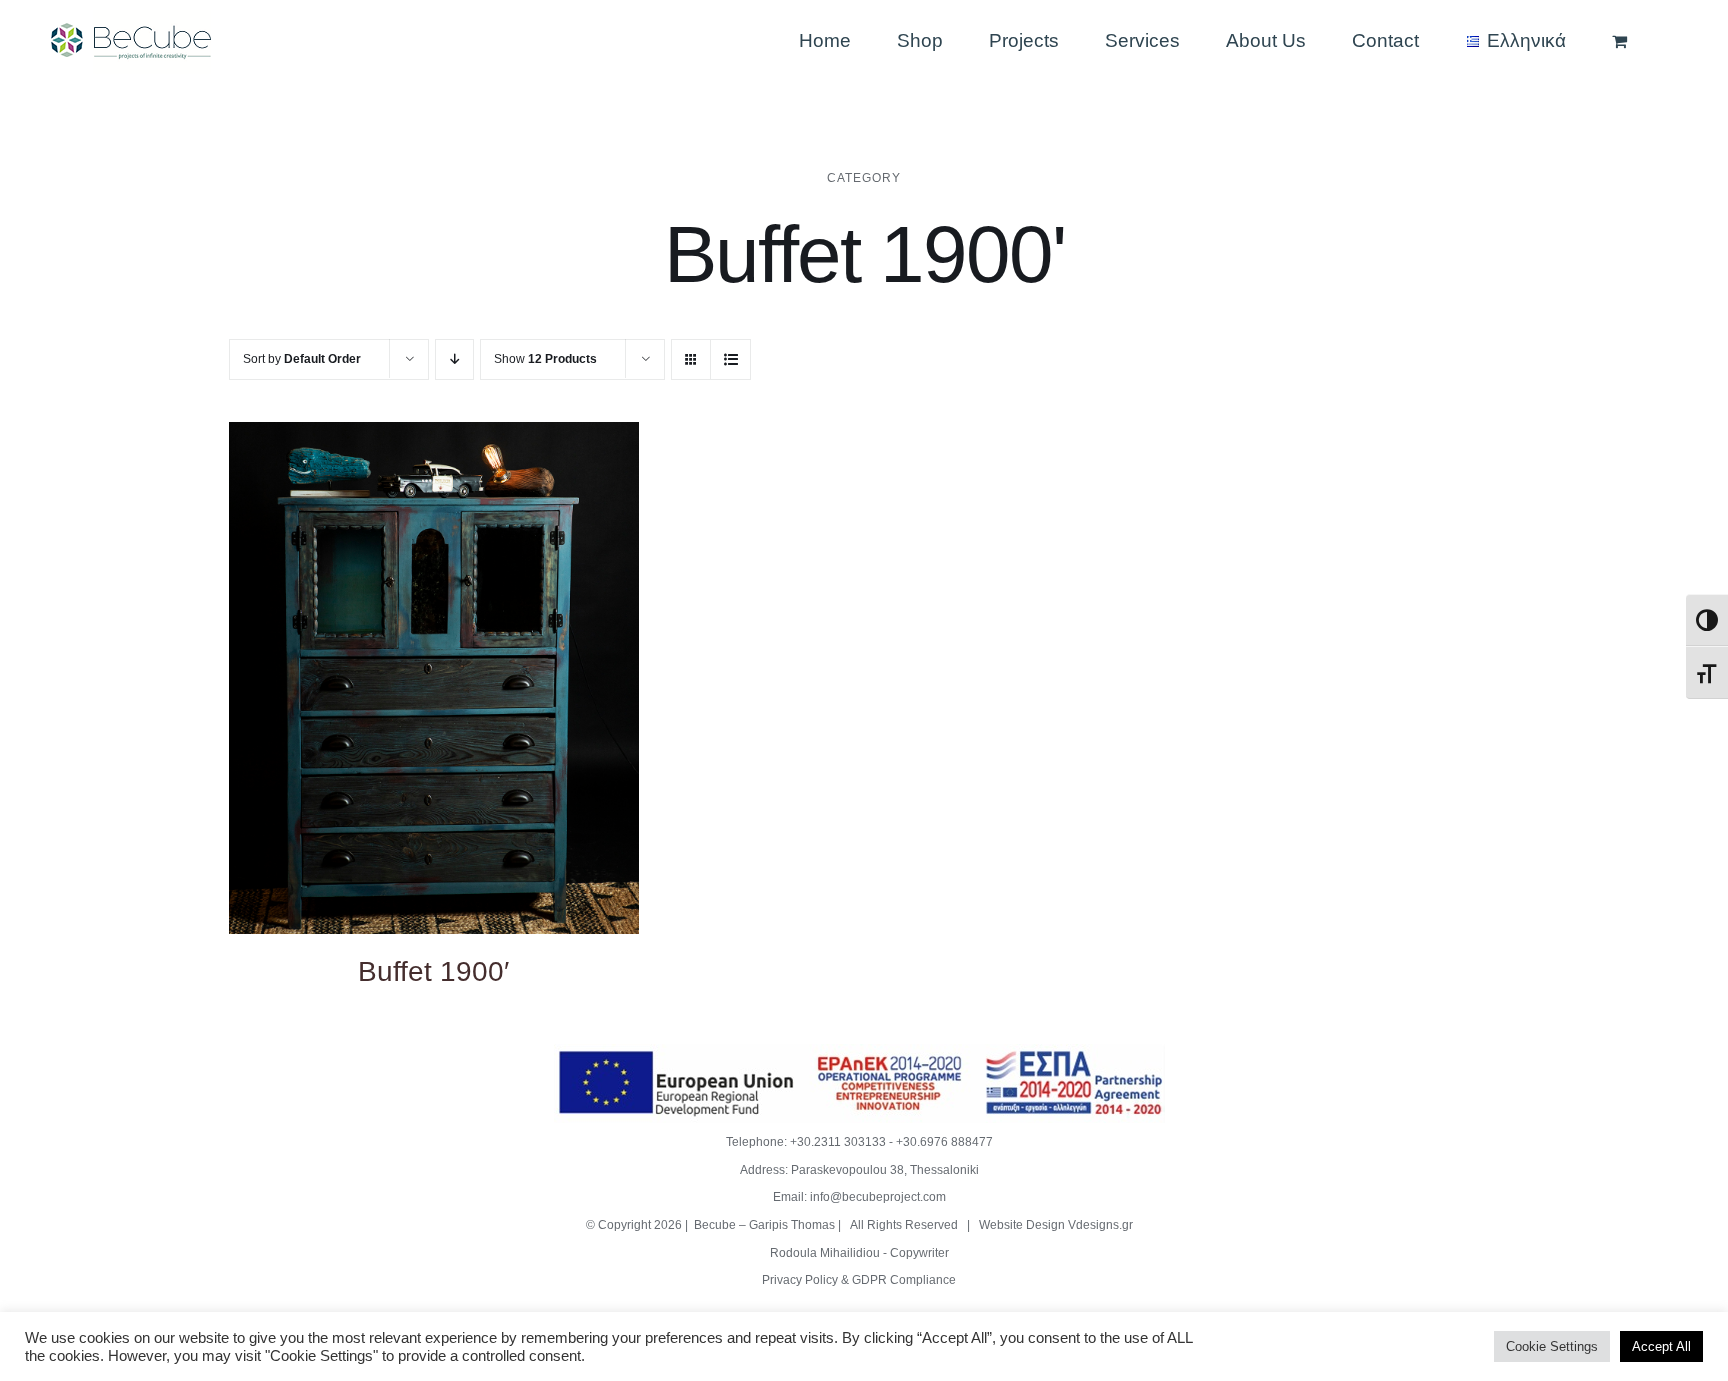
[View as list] (730, 359)
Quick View (433, 680)
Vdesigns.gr (1100, 1225)
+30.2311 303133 (838, 1142)
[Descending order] (454, 359)
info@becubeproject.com (878, 1197)
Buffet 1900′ (433, 971)
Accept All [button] (1661, 1346)
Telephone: (758, 1142)
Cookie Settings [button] (1552, 1346)
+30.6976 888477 (944, 1142)
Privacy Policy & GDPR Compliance (859, 1280)
